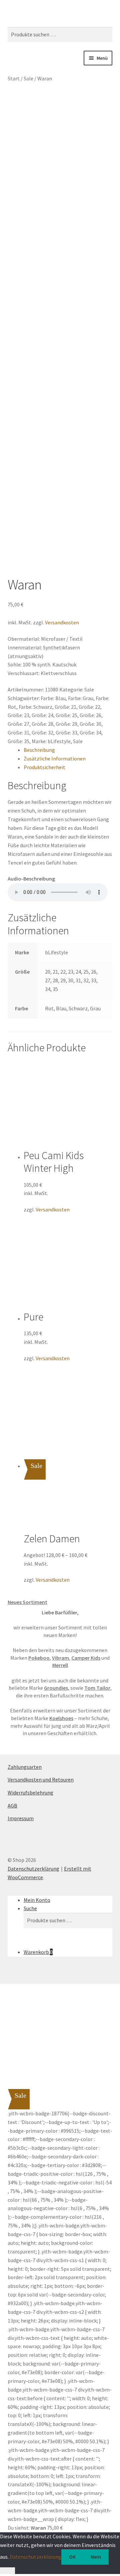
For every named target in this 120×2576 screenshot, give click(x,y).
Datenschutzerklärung (33, 1869)
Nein (96, 2557)
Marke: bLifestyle (51, 741)
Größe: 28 (42, 724)
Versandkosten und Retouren (41, 1779)
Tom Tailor (97, 1688)
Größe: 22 (89, 707)
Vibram (60, 1658)
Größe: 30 (90, 724)
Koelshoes (61, 1718)
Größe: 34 (90, 732)
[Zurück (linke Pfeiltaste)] (12, 1288)
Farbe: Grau (81, 698)
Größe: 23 (18, 715)
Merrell (60, 1665)
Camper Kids (86, 1658)
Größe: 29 (66, 724)
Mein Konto (37, 1900)
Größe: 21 (65, 707)
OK (72, 2557)
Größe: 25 (66, 715)
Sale (28, 78)
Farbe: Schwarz (35, 707)
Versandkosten (62, 622)
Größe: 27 (18, 724)
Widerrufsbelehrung (30, 1792)
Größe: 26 (90, 715)
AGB (12, 1806)
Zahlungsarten (25, 1767)
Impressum (21, 1818)
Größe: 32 (42, 732)
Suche (30, 1908)
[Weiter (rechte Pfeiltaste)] (108, 1288)
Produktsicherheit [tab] (44, 767)
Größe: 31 (18, 732)
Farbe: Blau (53, 698)
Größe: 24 (42, 715)
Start (14, 78)
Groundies (56, 1688)
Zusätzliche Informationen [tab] (55, 758)
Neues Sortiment (27, 1602)
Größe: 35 (18, 741)
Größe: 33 (66, 732)
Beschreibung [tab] (39, 750)
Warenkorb (38, 1952)
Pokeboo (39, 1658)
